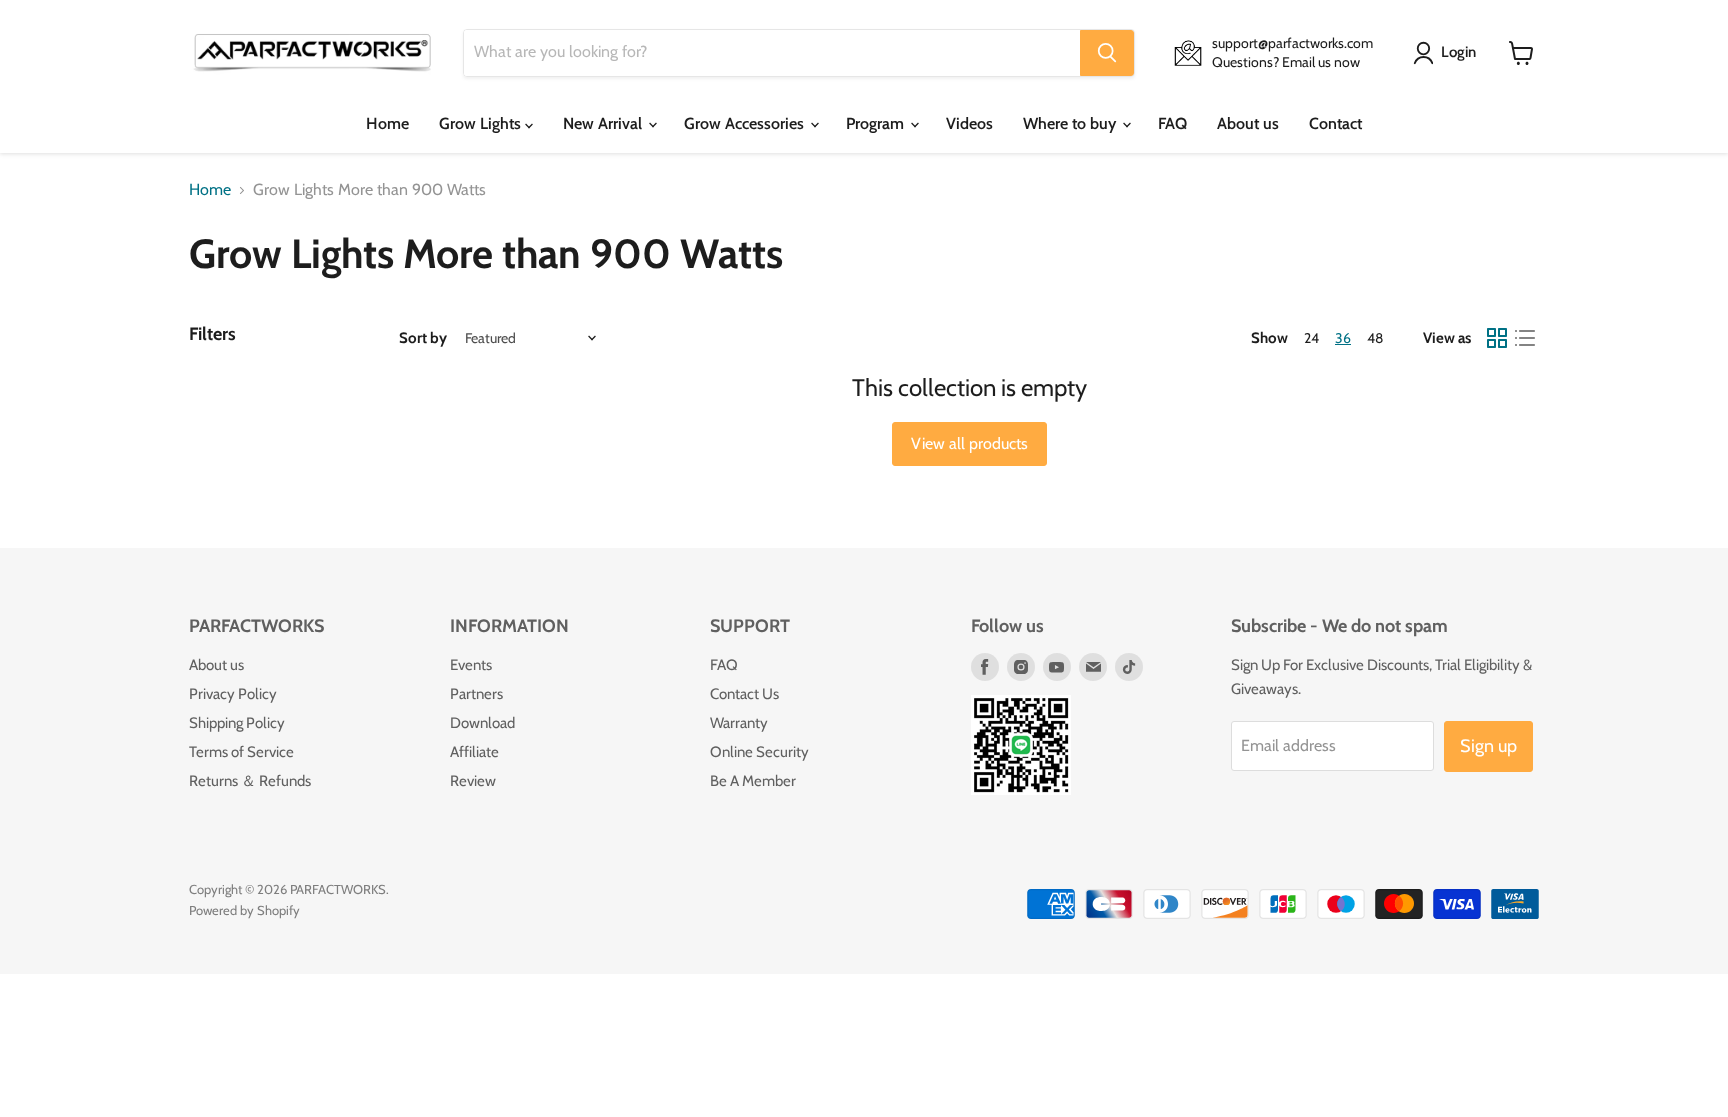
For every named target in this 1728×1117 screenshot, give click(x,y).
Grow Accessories (746, 123)
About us (1248, 123)
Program (877, 123)
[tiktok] (1129, 667)
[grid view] (1497, 338)
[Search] (1107, 53)
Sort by (423, 338)
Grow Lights (482, 123)
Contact (1335, 123)
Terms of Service (241, 752)
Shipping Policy (237, 723)
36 (1343, 338)
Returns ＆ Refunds (250, 781)
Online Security (759, 752)
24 (1311, 338)
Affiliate (474, 752)
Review (473, 781)
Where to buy (1071, 123)
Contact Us (744, 694)
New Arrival (604, 123)
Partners (476, 694)
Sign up (1488, 746)
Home (387, 123)
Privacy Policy (233, 694)
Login (1458, 52)
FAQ (1172, 123)
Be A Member (753, 781)
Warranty (739, 723)
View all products (969, 443)
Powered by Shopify (244, 910)
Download (482, 723)
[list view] (1525, 338)
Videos (969, 123)
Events (471, 665)
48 (1375, 338)
